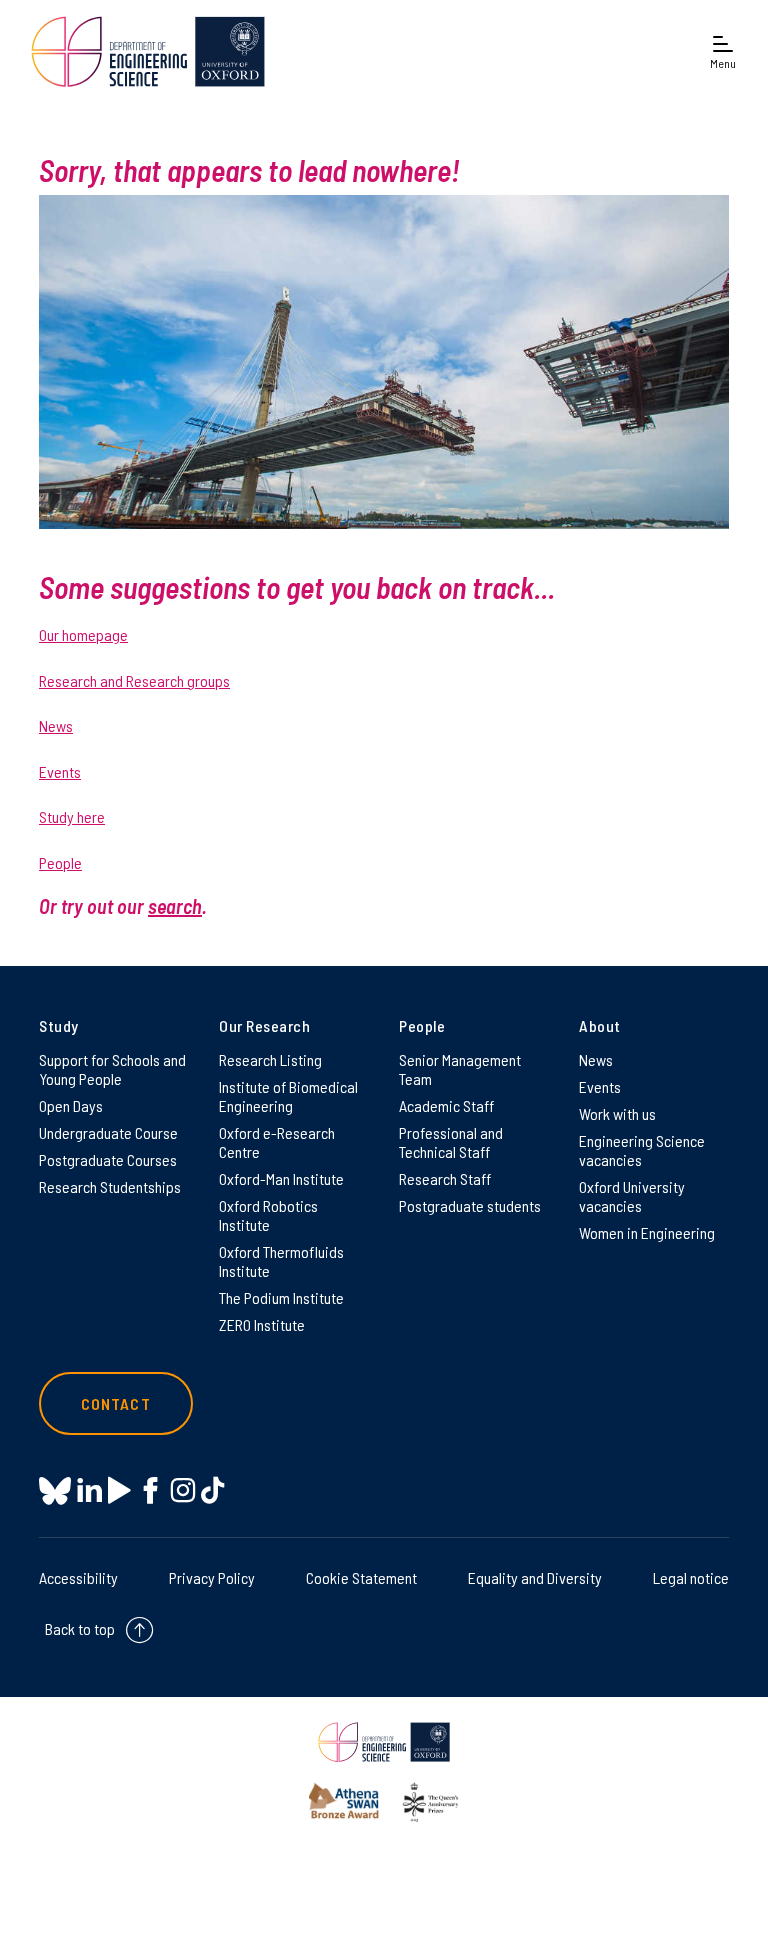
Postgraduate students (470, 1205)
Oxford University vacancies (632, 1196)
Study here (72, 816)
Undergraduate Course (108, 1132)
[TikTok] (212, 1490)
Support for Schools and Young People (112, 1069)
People (60, 862)
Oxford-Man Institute (281, 1178)
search (175, 906)
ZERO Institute (262, 1324)
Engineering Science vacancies (642, 1150)
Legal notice (691, 1577)
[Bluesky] (55, 1492)
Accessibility (78, 1577)
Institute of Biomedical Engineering (288, 1096)
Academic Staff (446, 1105)
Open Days (71, 1105)
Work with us (617, 1113)
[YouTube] (119, 1490)
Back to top (80, 1628)
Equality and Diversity (535, 1577)
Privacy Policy (212, 1577)
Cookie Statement (361, 1577)
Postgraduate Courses (108, 1159)
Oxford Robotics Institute (268, 1215)
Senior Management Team (460, 1069)
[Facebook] (150, 1490)
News (56, 725)
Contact (116, 1403)
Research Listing (270, 1059)
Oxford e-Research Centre (277, 1142)
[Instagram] (182, 1490)
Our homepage (83, 634)
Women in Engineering (647, 1232)
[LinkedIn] (89, 1490)
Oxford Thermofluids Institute (281, 1261)
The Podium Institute (281, 1297)
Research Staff (445, 1178)
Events (60, 771)
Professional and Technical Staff (451, 1142)
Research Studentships (110, 1186)
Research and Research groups (134, 680)
